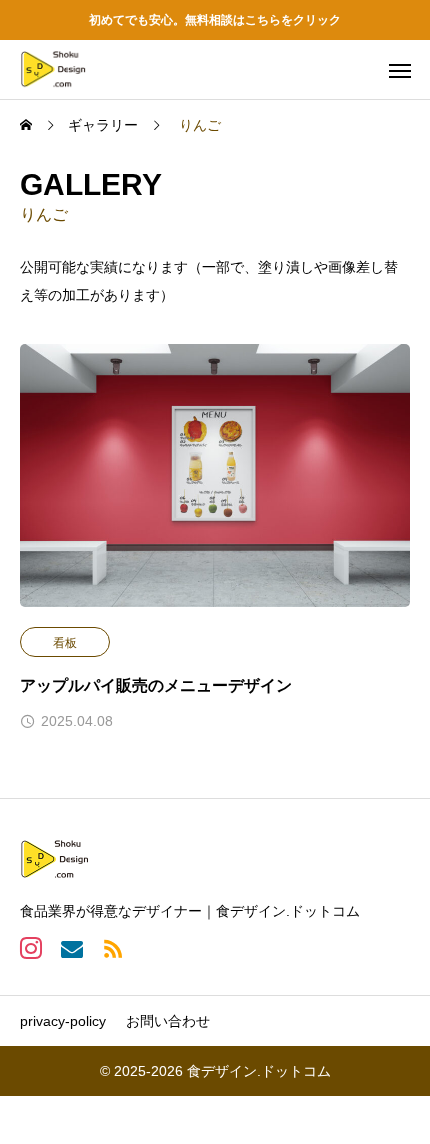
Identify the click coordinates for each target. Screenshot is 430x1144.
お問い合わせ (168, 1021)
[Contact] (71, 947)
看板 (65, 643)
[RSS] (112, 947)
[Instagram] (30, 947)
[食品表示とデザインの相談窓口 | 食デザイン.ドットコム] (53, 69)
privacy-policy (63, 1021)
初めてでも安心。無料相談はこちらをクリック (215, 20)
